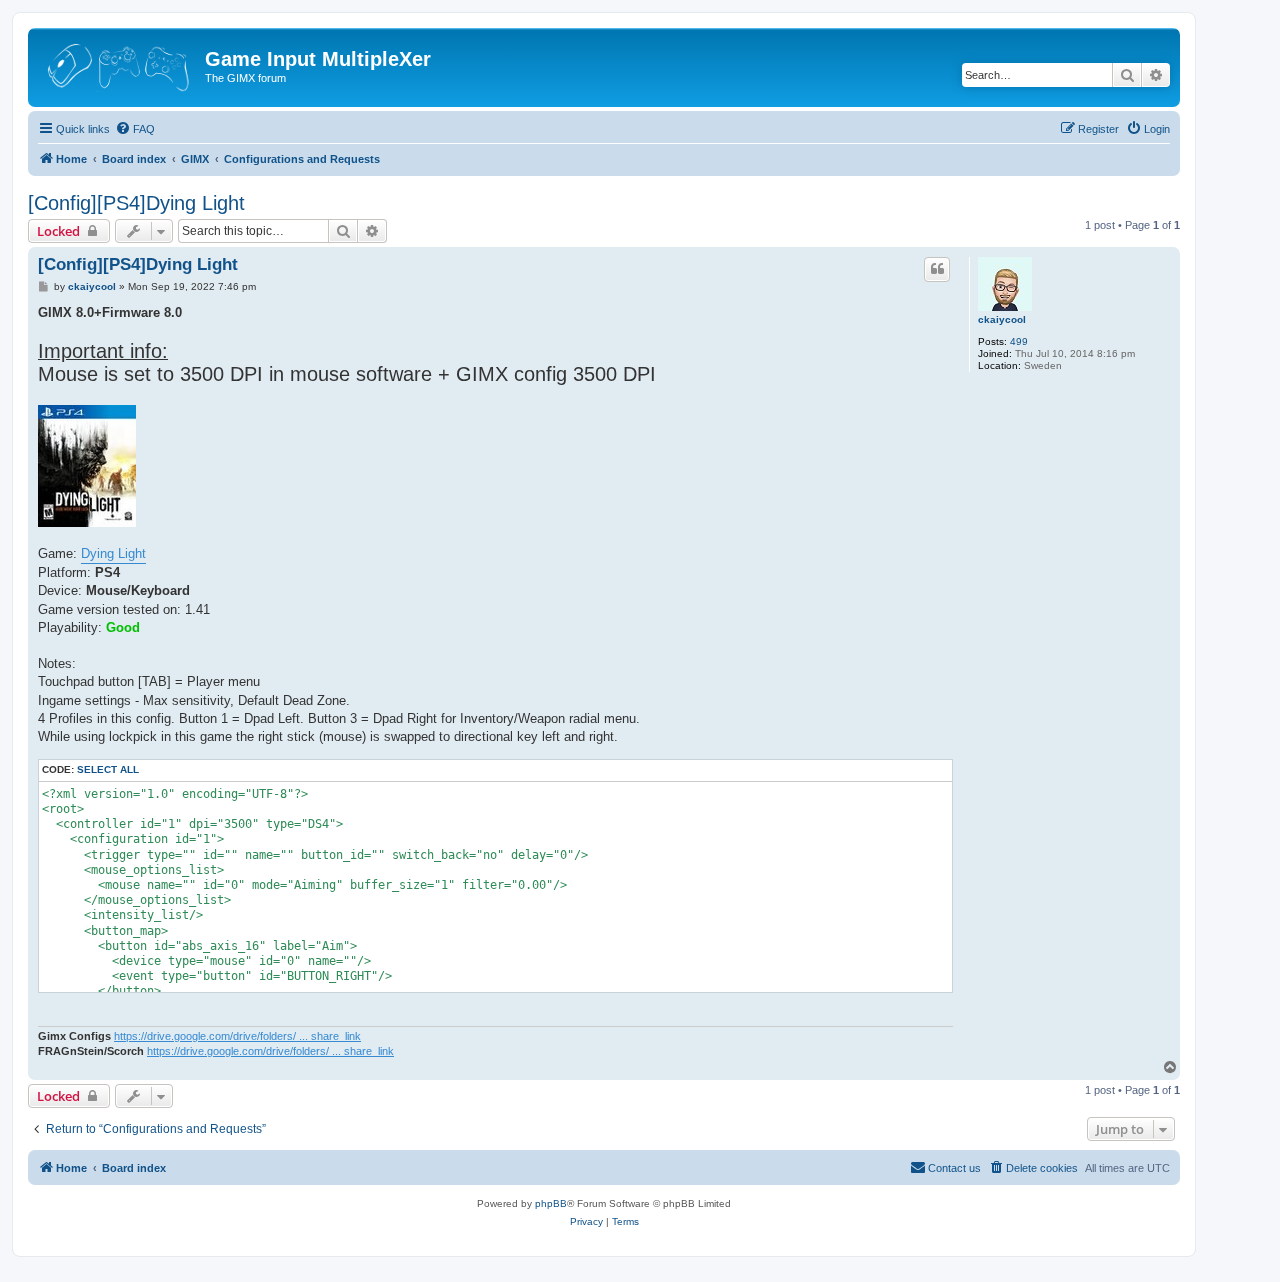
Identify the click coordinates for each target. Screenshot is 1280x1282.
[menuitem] (135, 129)
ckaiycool (1002, 319)
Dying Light (113, 553)
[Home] (119, 65)
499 (1019, 341)
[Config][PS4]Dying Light (136, 203)
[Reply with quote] (937, 269)
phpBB (551, 1203)
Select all (108, 769)
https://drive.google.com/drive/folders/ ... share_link (237, 1036)
